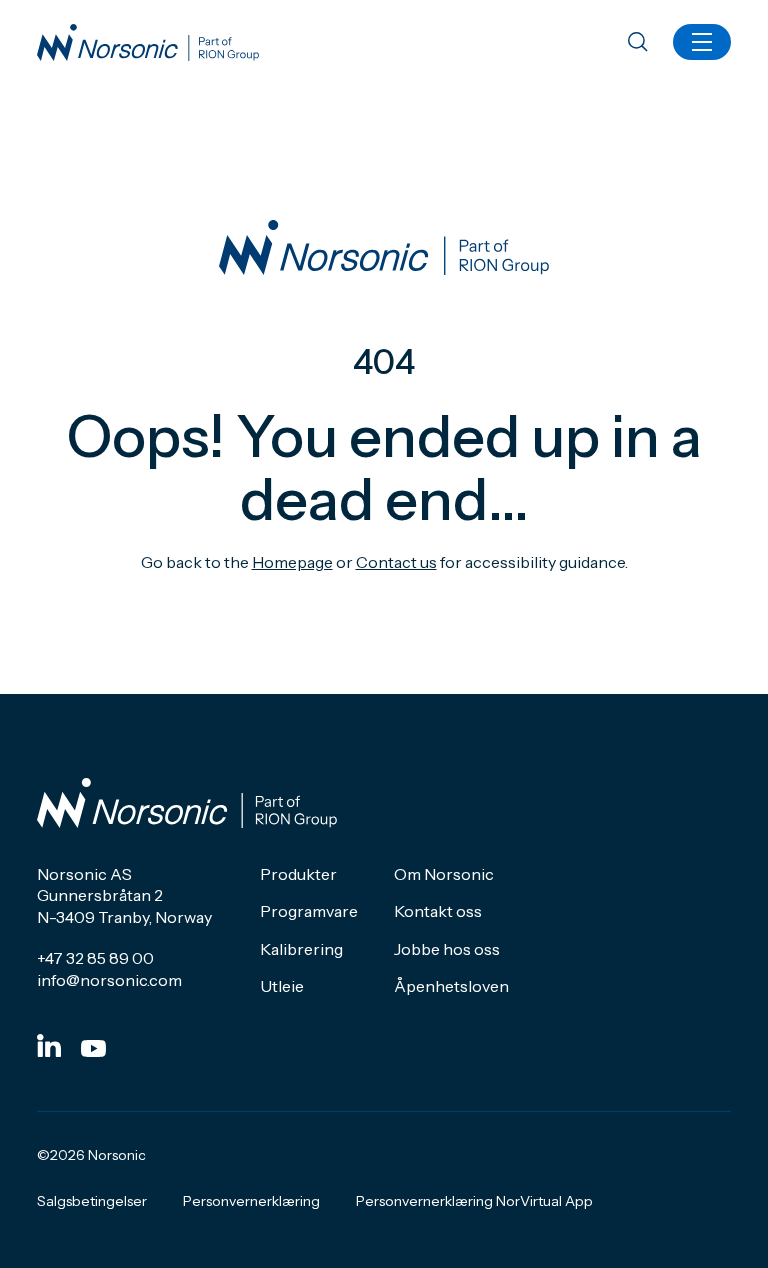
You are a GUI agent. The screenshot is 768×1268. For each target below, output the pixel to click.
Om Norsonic (444, 874)
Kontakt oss (438, 911)
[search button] (638, 43)
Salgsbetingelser (92, 1201)
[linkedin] (49, 1045)
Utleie (282, 986)
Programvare (309, 911)
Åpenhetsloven (451, 986)
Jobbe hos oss (447, 949)
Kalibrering (301, 949)
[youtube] (93, 1048)
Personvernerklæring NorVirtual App (474, 1201)
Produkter (298, 874)
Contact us (396, 562)
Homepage (292, 562)
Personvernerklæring (251, 1201)
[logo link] (148, 42)
